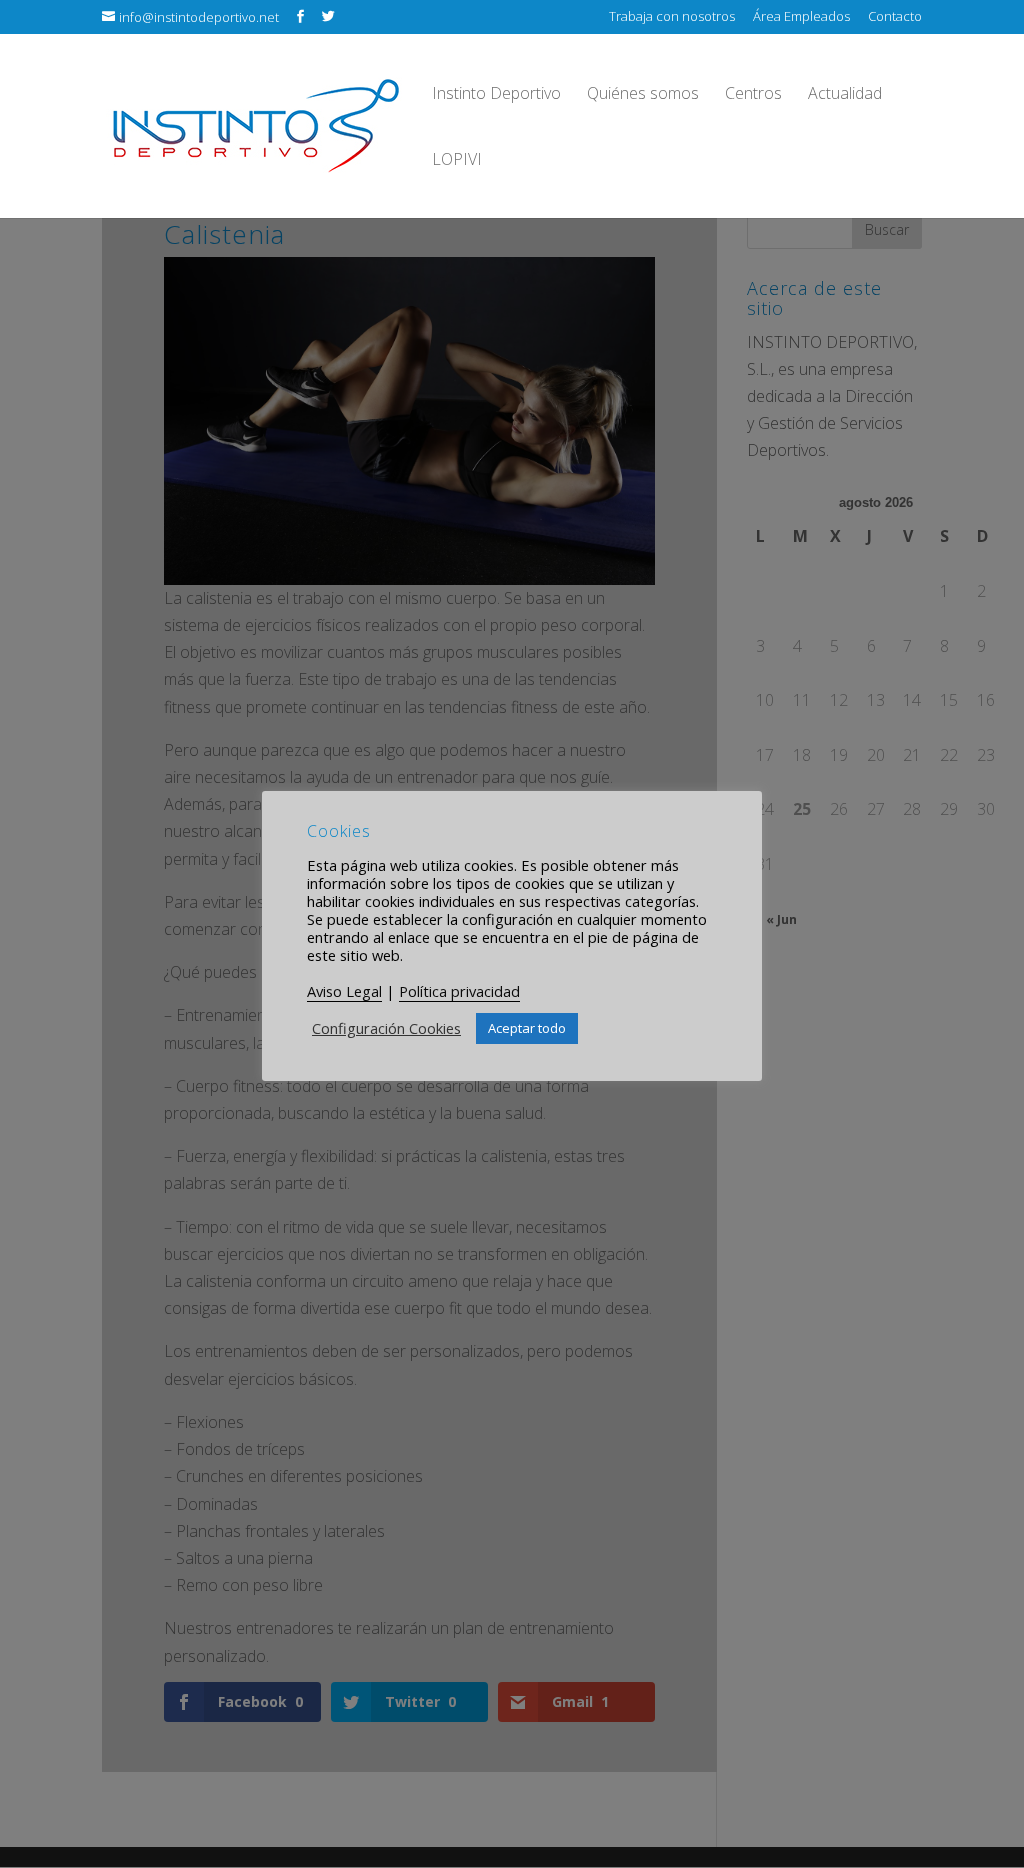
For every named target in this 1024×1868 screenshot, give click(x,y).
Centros (753, 95)
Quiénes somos (643, 95)
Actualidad (845, 95)
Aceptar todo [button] (527, 1028)
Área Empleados (801, 17)
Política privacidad (459, 991)
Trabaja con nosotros (672, 17)
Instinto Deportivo (496, 95)
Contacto (895, 17)
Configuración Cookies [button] (386, 1028)
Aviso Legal (344, 991)
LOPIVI (457, 161)
